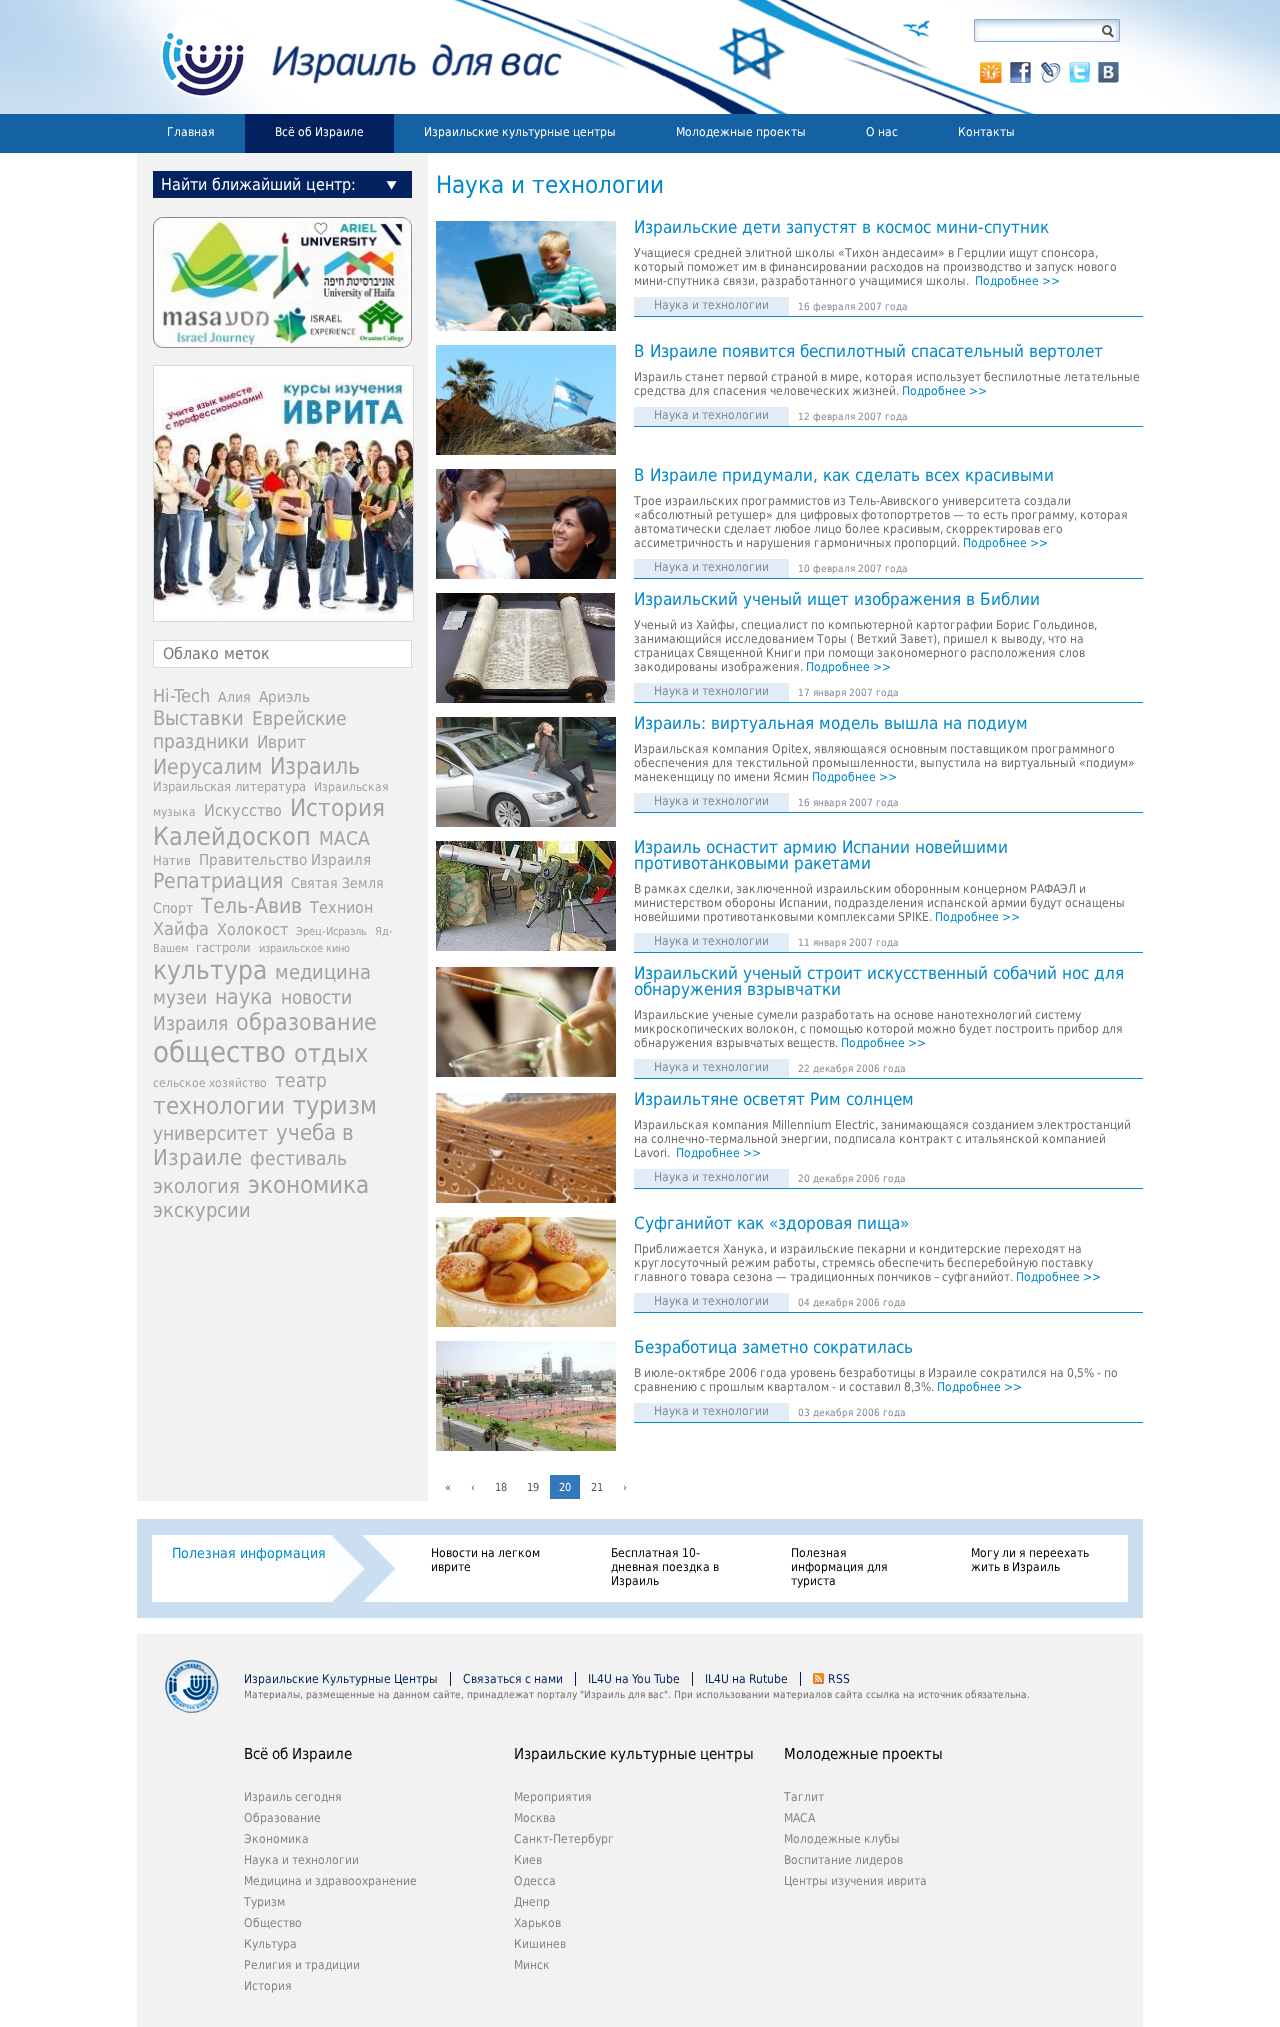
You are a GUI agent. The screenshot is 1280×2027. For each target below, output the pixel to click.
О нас (882, 132)
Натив (172, 860)
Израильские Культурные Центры (341, 1679)
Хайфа (181, 928)
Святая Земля (337, 883)
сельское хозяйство (210, 1083)
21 (597, 1487)
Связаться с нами (513, 1679)
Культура (270, 1944)
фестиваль (298, 1158)
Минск (532, 1965)
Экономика (276, 1839)
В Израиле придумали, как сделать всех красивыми (844, 476)
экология (196, 1186)
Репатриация (218, 880)
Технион (341, 907)
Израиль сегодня (293, 1797)
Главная (191, 132)
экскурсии (202, 1210)
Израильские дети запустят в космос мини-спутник (841, 228)
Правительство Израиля (285, 859)
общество (219, 1052)
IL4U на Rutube (746, 1679)
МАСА (344, 838)
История (337, 808)
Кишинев (540, 1944)
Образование (282, 1818)
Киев (528, 1860)
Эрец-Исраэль (331, 931)
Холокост (252, 929)
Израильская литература (229, 786)
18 (501, 1487)
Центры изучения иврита (855, 1881)
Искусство (243, 810)
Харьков (537, 1923)
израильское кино (304, 948)
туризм (335, 1105)
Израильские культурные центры (520, 132)
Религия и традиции (302, 1965)
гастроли (223, 947)
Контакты (986, 132)
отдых (331, 1053)
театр (301, 1080)
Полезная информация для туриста (839, 1567)
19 (533, 1487)
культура (210, 970)
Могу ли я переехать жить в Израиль (1030, 1560)
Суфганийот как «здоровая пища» (771, 1224)
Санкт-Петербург (564, 1839)
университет (210, 1133)
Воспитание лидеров (843, 1860)
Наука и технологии (711, 305)
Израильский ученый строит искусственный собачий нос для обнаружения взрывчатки (879, 982)
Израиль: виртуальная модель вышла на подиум (831, 724)
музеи (180, 997)
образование (306, 1022)
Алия (234, 697)
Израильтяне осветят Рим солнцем (774, 1100)
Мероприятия (553, 1797)
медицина (323, 972)
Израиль (315, 766)
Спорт (173, 908)
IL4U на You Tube (634, 1679)
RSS (839, 1679)
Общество (273, 1923)
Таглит (804, 1797)
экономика (308, 1184)
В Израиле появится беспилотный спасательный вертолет (868, 352)
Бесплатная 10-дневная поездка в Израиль (665, 1567)
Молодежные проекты (741, 132)
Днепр (532, 1902)
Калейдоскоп (232, 836)
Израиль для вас (349, 57)
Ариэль (284, 697)
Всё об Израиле (319, 132)
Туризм (264, 1902)
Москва (535, 1818)
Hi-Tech (181, 695)
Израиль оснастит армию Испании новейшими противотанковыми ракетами (821, 856)
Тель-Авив (251, 905)
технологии (219, 1106)
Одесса (535, 1881)
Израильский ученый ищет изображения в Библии (837, 600)
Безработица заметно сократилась (773, 1348)
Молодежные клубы (842, 1839)
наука (244, 997)
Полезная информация (249, 1553)
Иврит (281, 742)
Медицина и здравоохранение (330, 1881)
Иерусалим (207, 767)
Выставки (198, 718)
